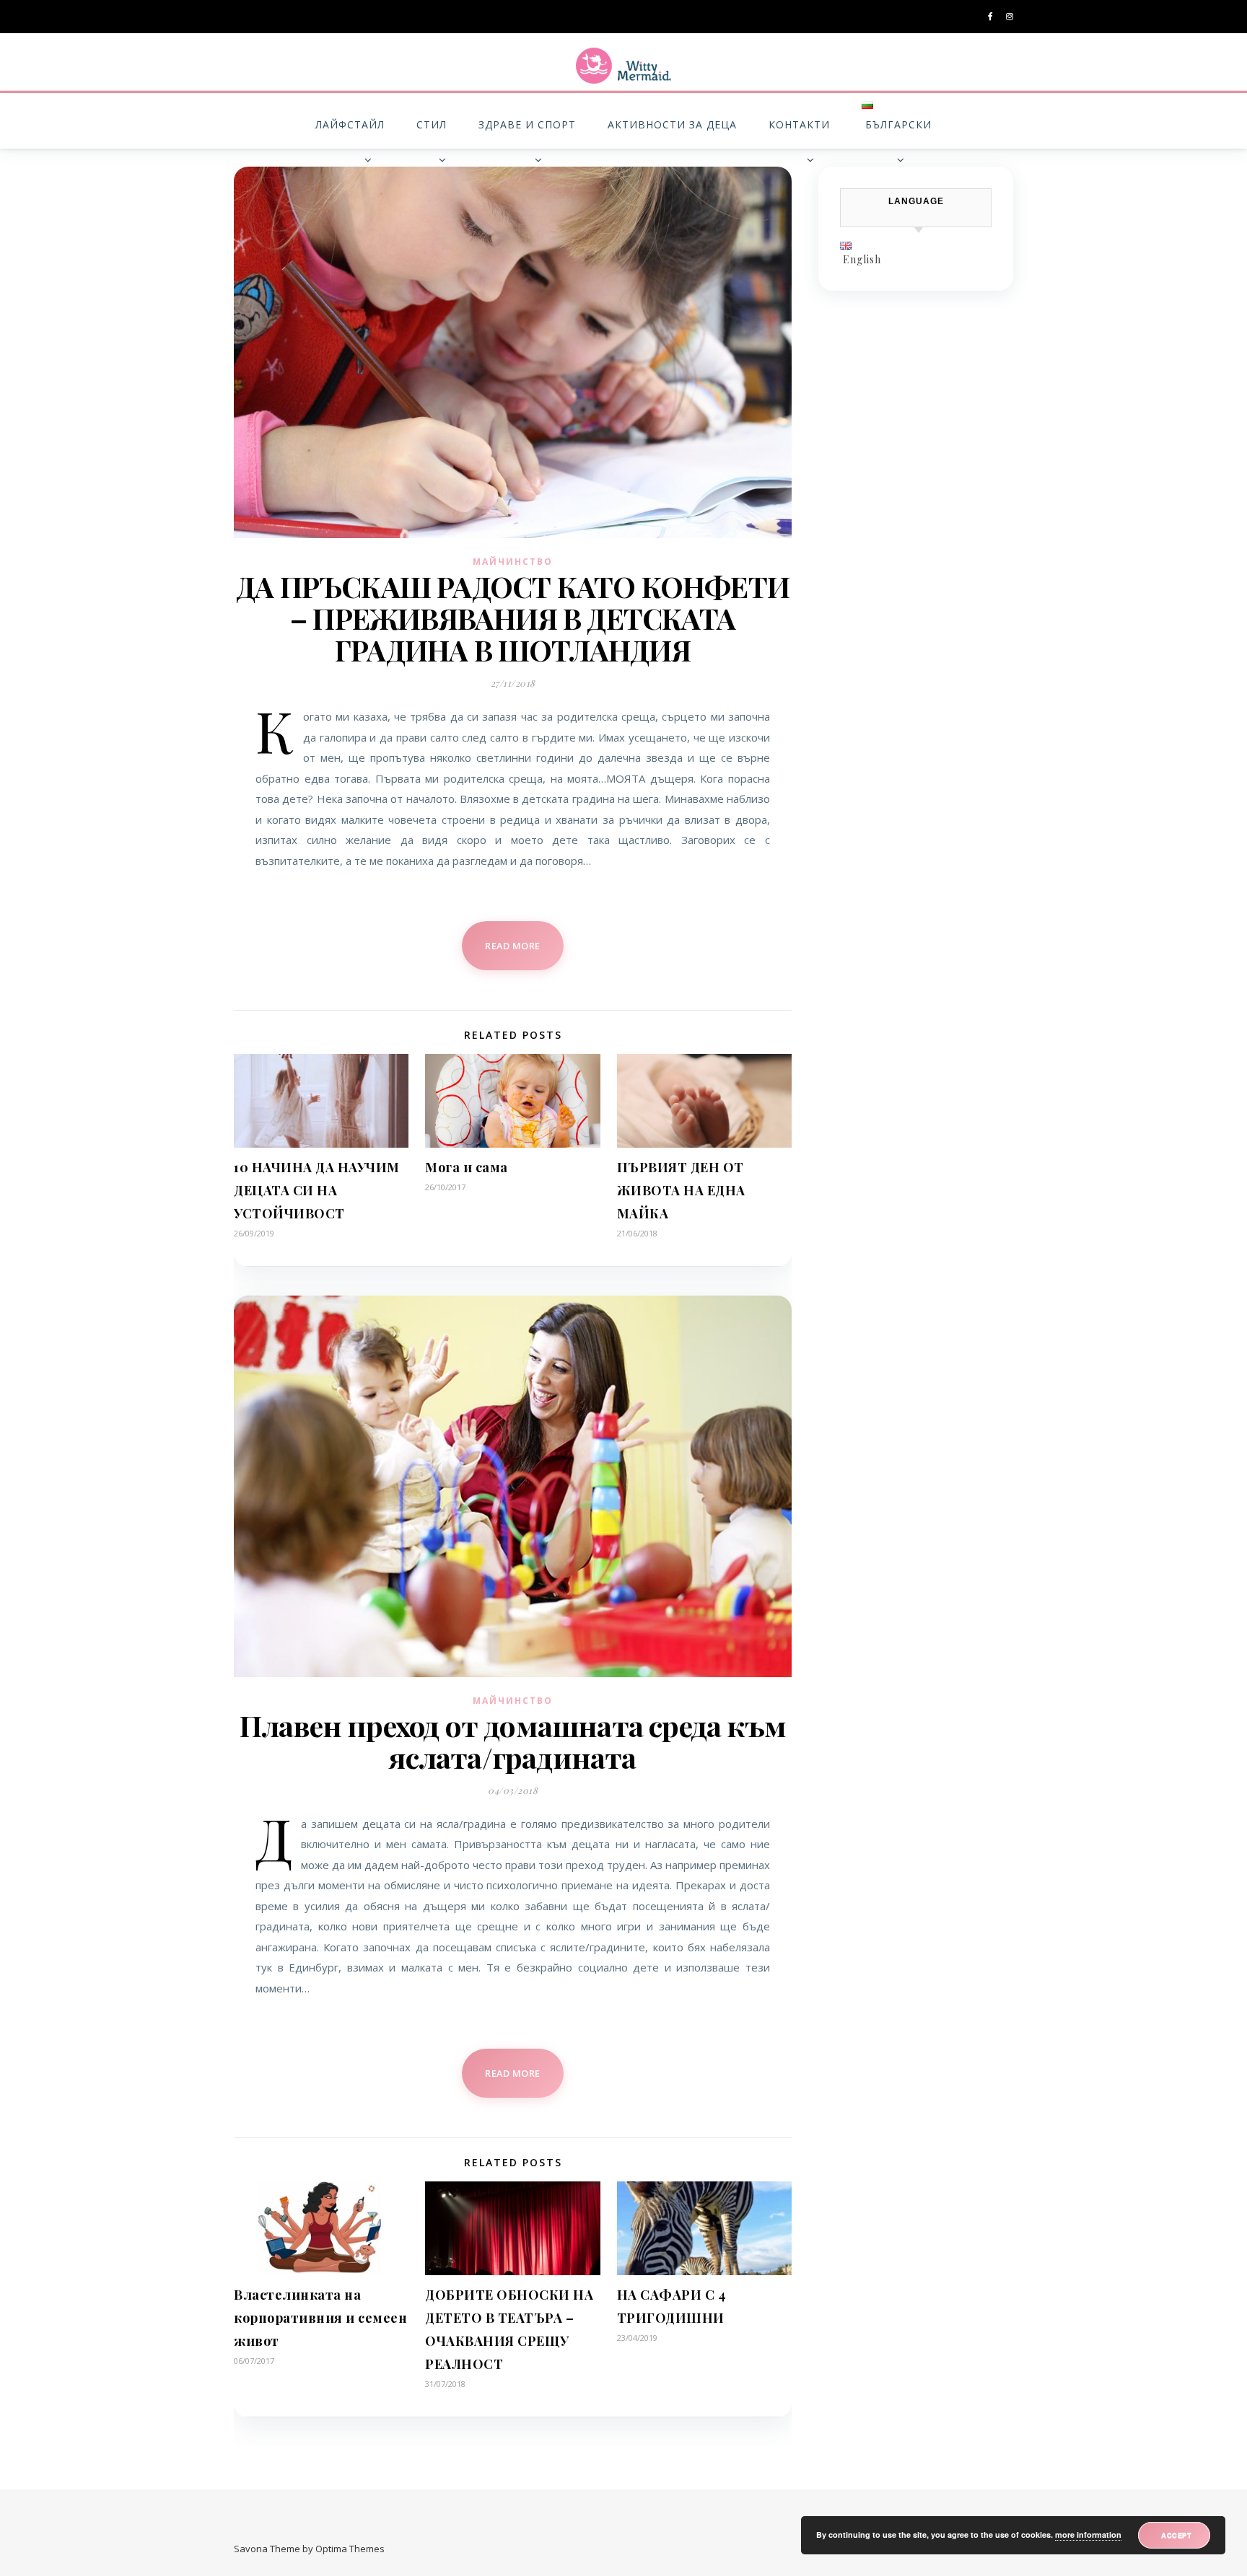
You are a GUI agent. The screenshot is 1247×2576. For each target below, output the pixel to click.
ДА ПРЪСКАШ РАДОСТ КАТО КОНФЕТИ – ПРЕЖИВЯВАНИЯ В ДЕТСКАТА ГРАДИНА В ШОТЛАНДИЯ (513, 618)
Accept (1176, 2535)
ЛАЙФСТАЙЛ (350, 124)
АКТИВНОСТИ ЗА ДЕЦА (672, 124)
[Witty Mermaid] (623, 66)
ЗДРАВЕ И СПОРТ (527, 124)
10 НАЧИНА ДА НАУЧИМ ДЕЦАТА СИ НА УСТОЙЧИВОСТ (317, 1190)
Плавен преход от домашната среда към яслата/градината (513, 1741)
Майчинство (513, 562)
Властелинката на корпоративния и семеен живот (320, 2318)
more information (1088, 2535)
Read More (513, 946)
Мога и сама (467, 1167)
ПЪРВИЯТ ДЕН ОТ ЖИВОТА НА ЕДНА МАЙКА (681, 1190)
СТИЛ (432, 124)
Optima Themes (350, 2549)
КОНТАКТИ (799, 124)
